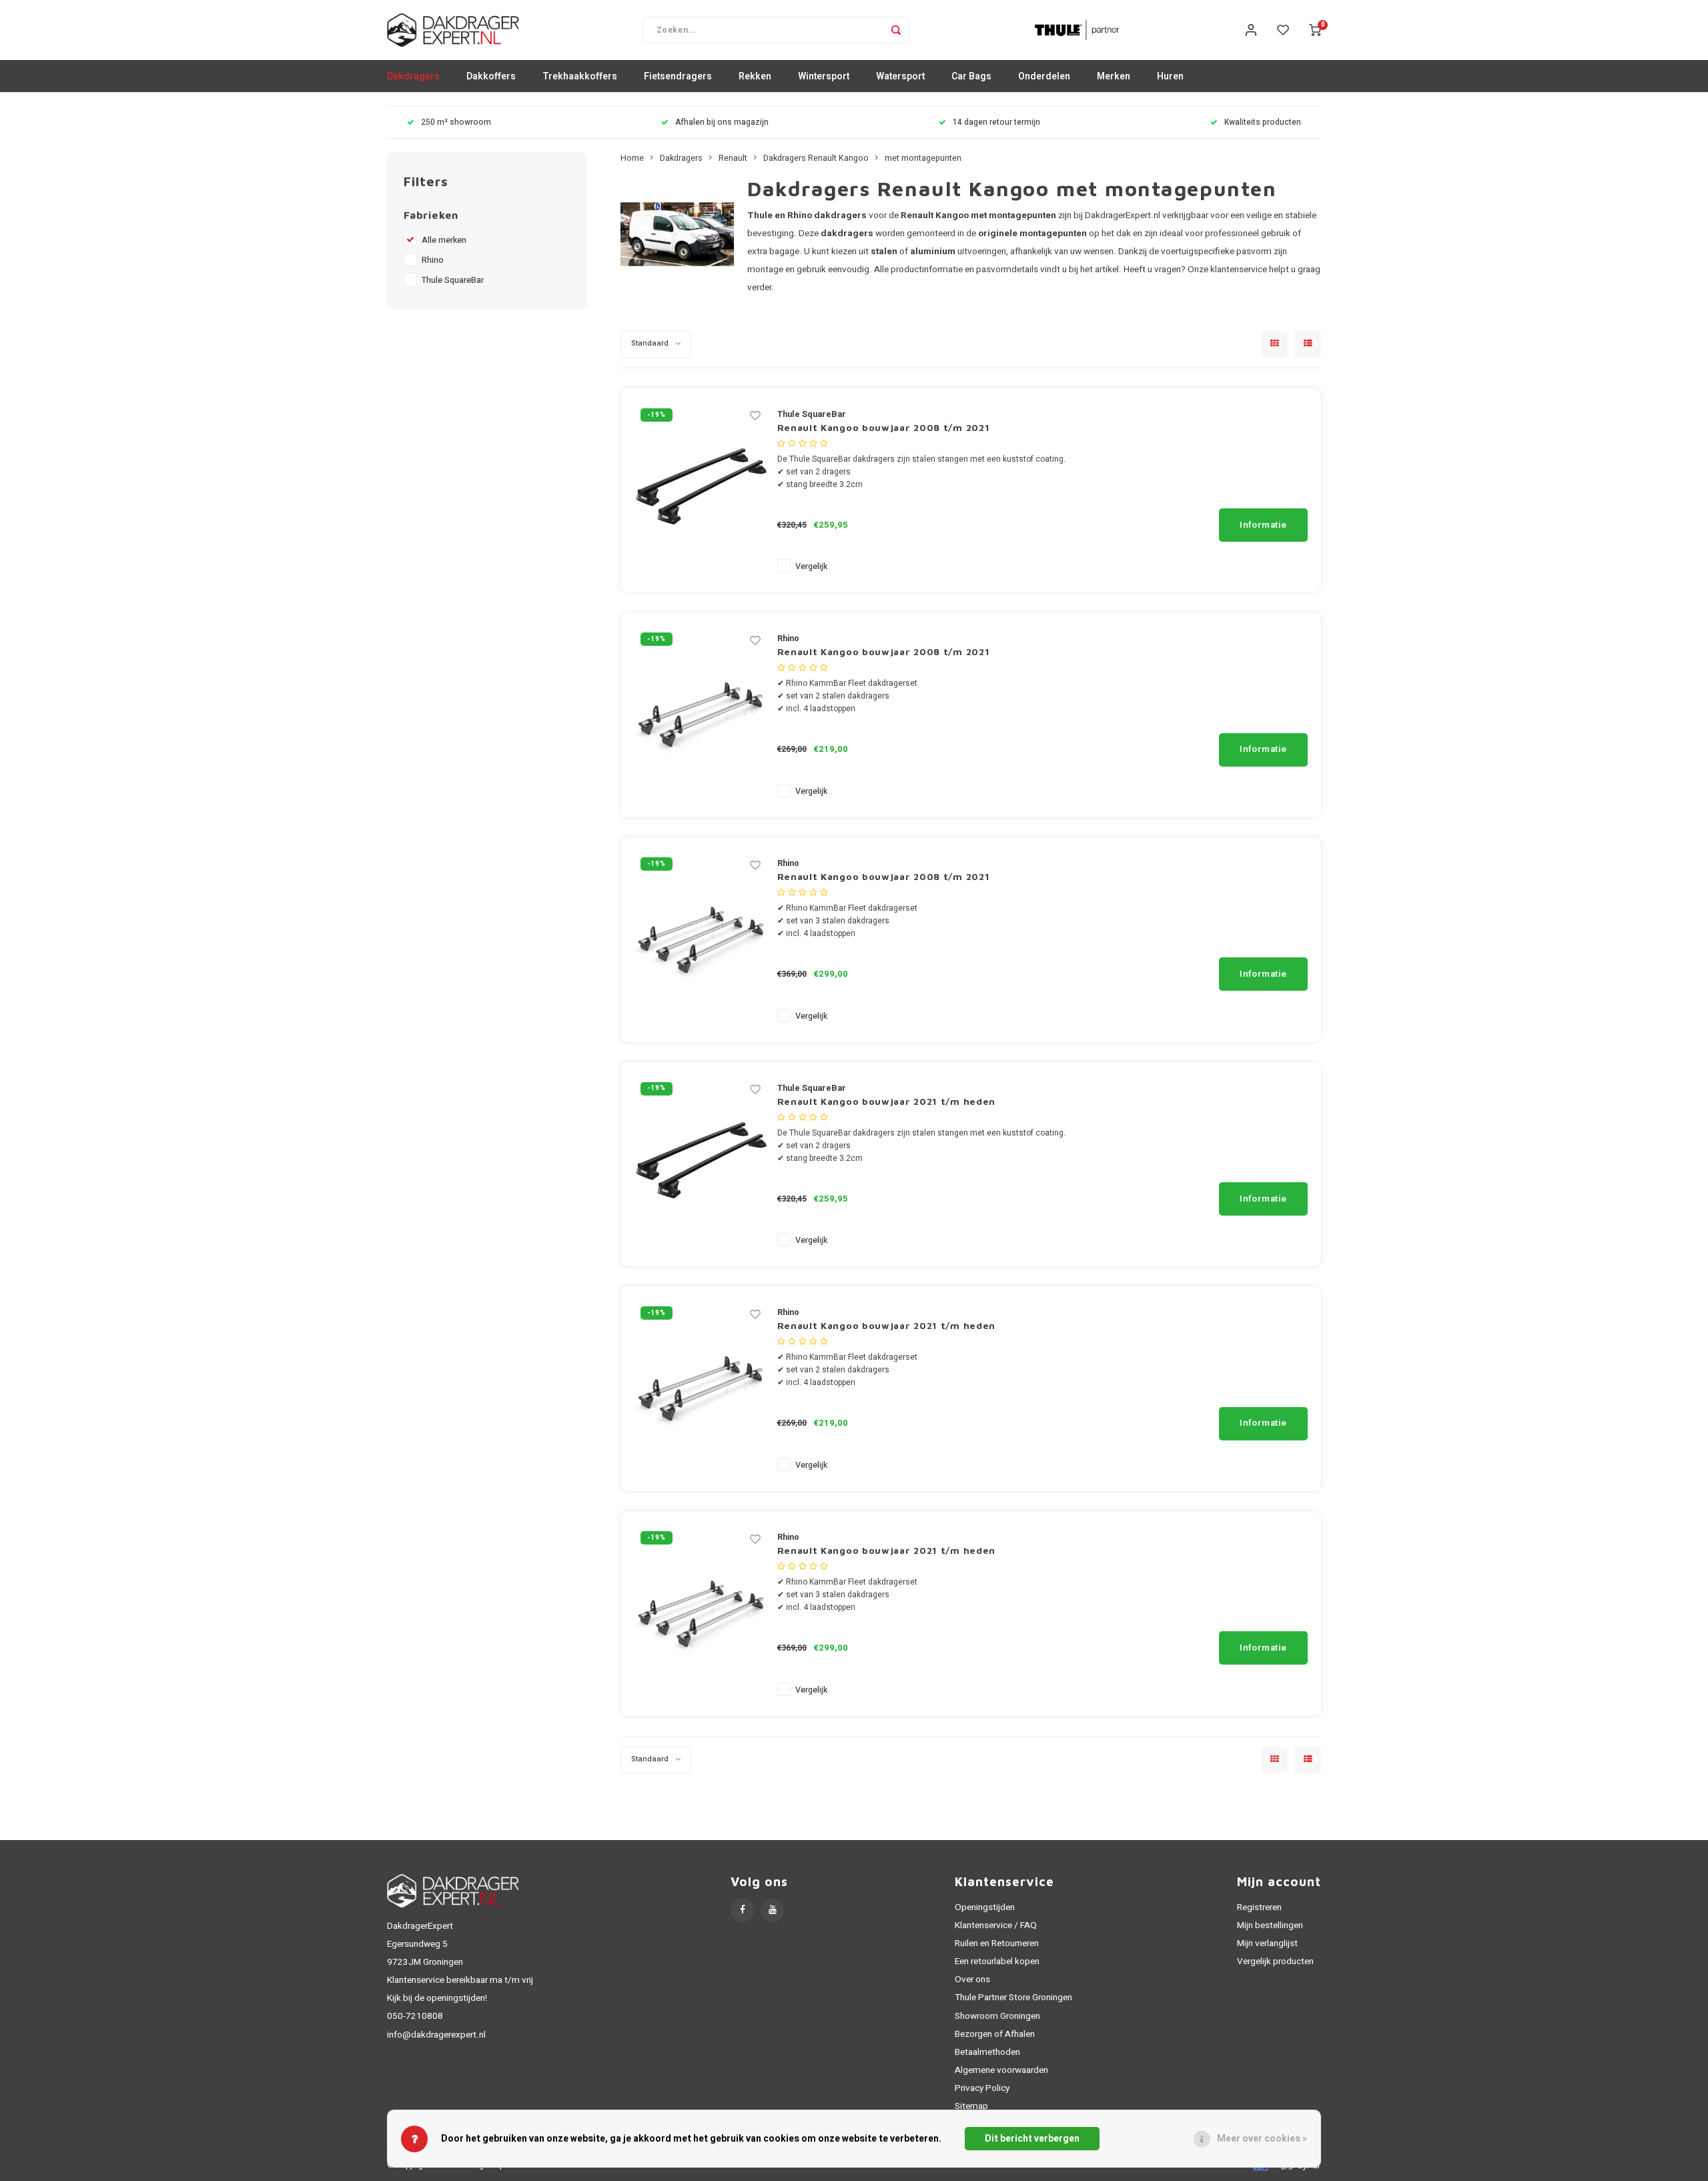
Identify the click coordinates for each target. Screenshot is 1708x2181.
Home (632, 158)
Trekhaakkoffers (580, 76)
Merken (1114, 76)
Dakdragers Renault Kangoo (816, 158)
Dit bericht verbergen (1032, 2139)
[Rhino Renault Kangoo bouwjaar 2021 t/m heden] (701, 1388)
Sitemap (971, 2106)
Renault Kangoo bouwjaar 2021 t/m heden (887, 1101)
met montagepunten (923, 158)
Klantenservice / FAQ (996, 1925)
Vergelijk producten (1275, 1961)
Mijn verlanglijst (1267, 1943)
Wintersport (824, 76)
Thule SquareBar (453, 280)
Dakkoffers (491, 76)
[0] (1315, 30)
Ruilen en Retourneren (997, 1943)
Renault (733, 158)
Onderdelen (1044, 76)
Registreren (1259, 1907)
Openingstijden (985, 1907)
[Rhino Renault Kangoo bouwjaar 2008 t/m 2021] (701, 714)
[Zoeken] (896, 30)
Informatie (1263, 525)
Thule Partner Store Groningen (1013, 1998)
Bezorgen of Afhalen (995, 2034)
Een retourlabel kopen (997, 1961)
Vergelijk (811, 566)
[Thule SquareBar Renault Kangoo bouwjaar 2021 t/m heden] (701, 1164)
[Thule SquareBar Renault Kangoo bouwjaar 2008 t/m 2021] (701, 490)
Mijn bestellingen (1270, 1925)
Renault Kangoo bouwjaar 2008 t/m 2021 (884, 427)
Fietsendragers (678, 76)
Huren (1170, 76)
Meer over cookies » (1262, 2139)
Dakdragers (413, 76)
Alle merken (444, 240)
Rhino (433, 260)
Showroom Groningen (997, 2016)
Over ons (972, 1980)
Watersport (900, 76)
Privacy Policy (982, 2088)
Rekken (755, 76)
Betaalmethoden (987, 2052)
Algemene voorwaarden (1001, 2070)
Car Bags (971, 76)
